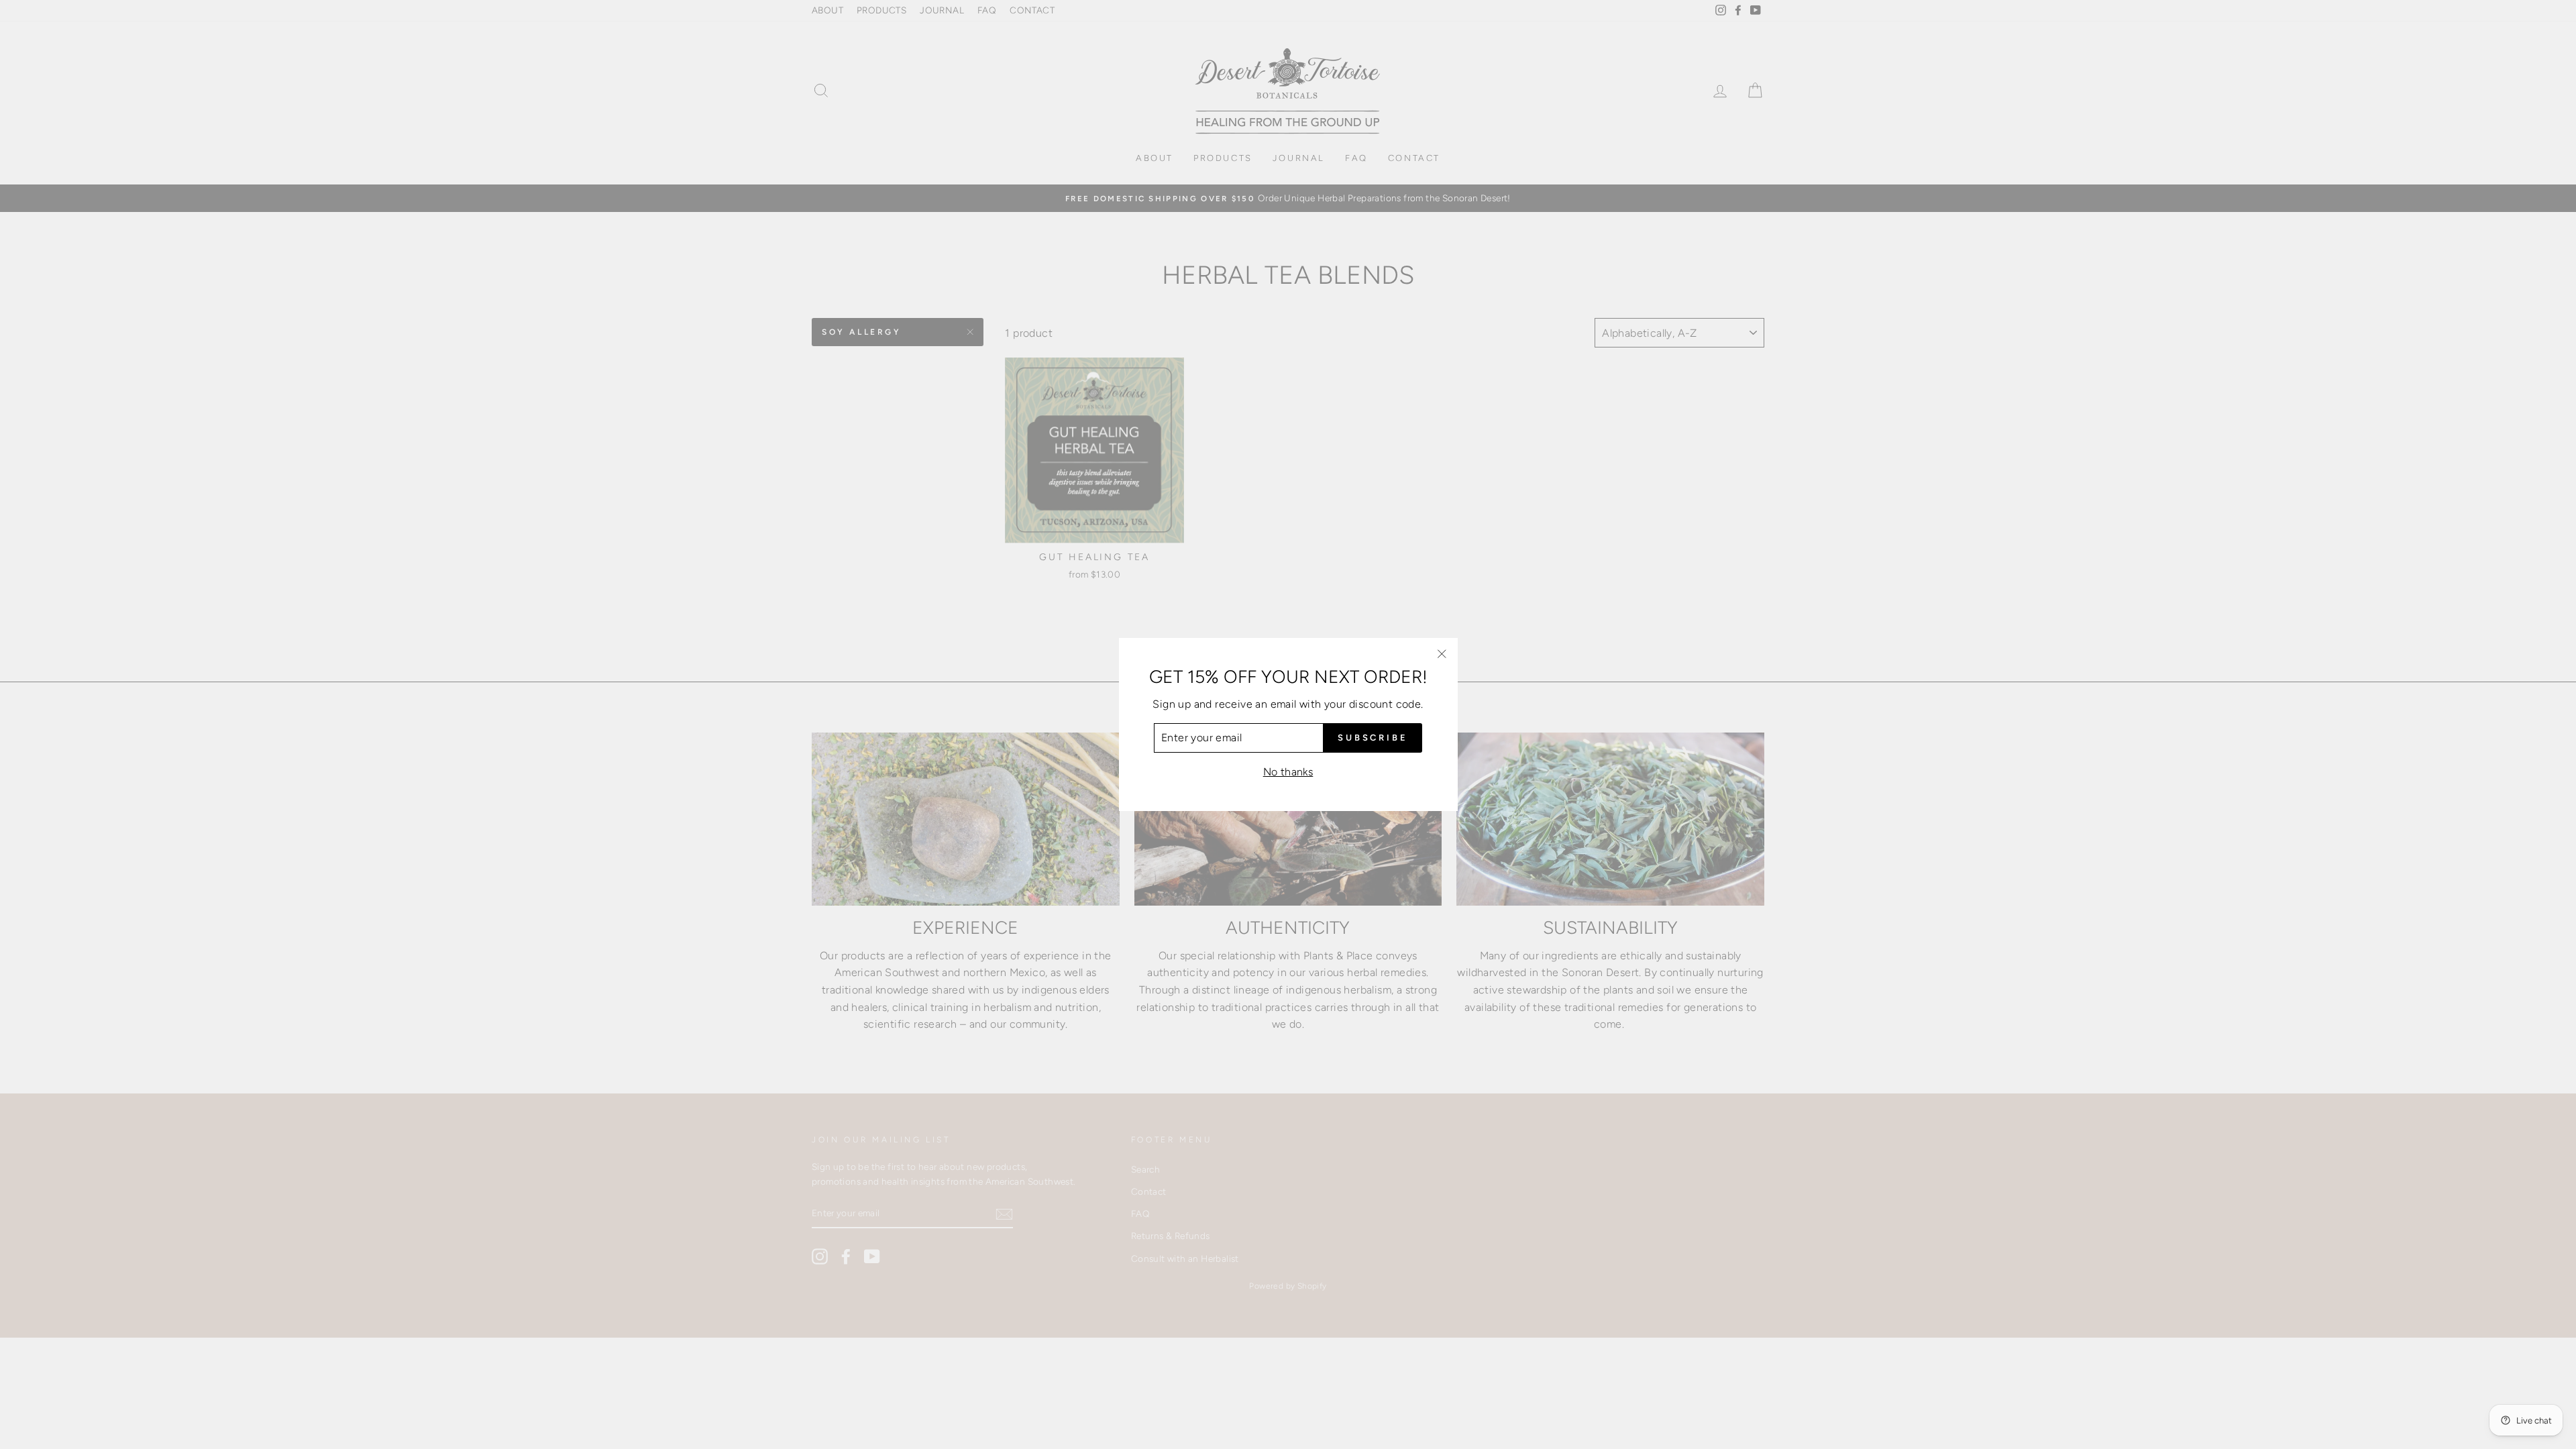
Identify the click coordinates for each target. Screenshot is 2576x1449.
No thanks (1288, 772)
